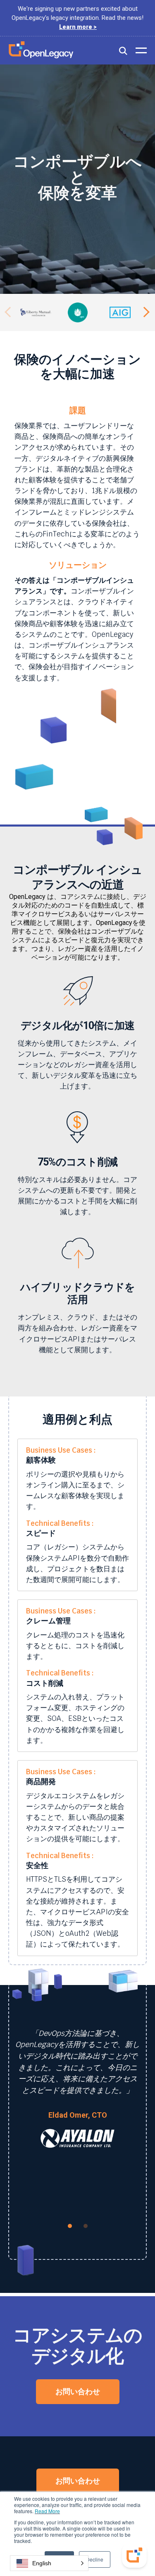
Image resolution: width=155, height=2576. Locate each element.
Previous (10, 312)
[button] (49, 2563)
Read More (47, 2511)
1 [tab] (70, 2226)
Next (145, 312)
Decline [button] (95, 2559)
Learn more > (78, 27)
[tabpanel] (77, 2098)
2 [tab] (86, 2226)
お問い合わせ (78, 2391)
